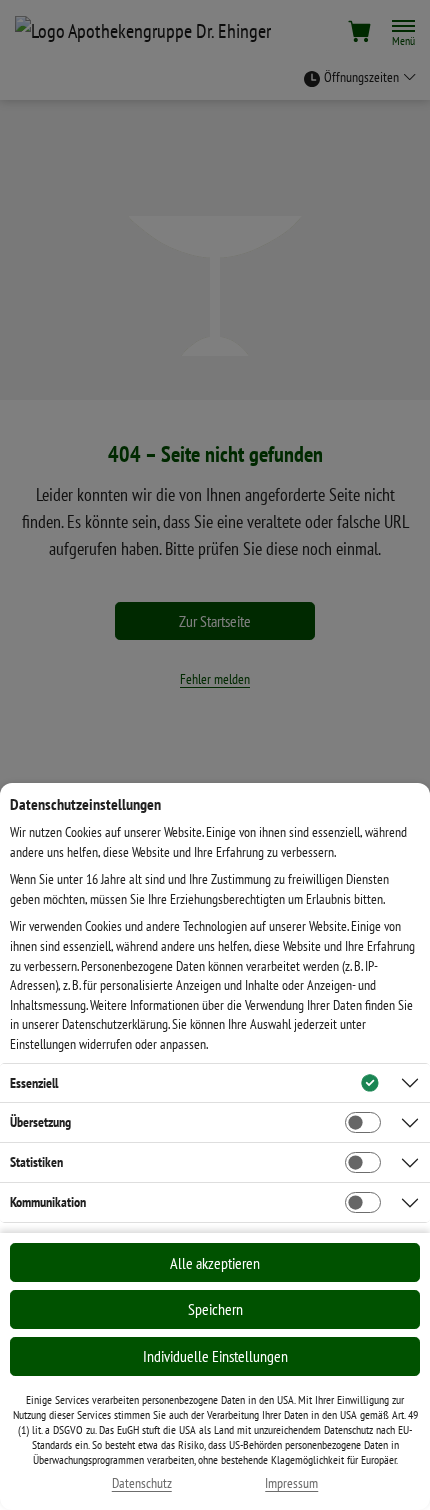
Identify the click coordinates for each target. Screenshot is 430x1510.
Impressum (291, 1483)
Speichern (215, 1309)
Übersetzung (40, 1122)
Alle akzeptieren (215, 1263)
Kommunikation (48, 1202)
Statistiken (36, 1162)
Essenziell (34, 1083)
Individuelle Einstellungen (215, 1356)
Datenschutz (142, 1483)
